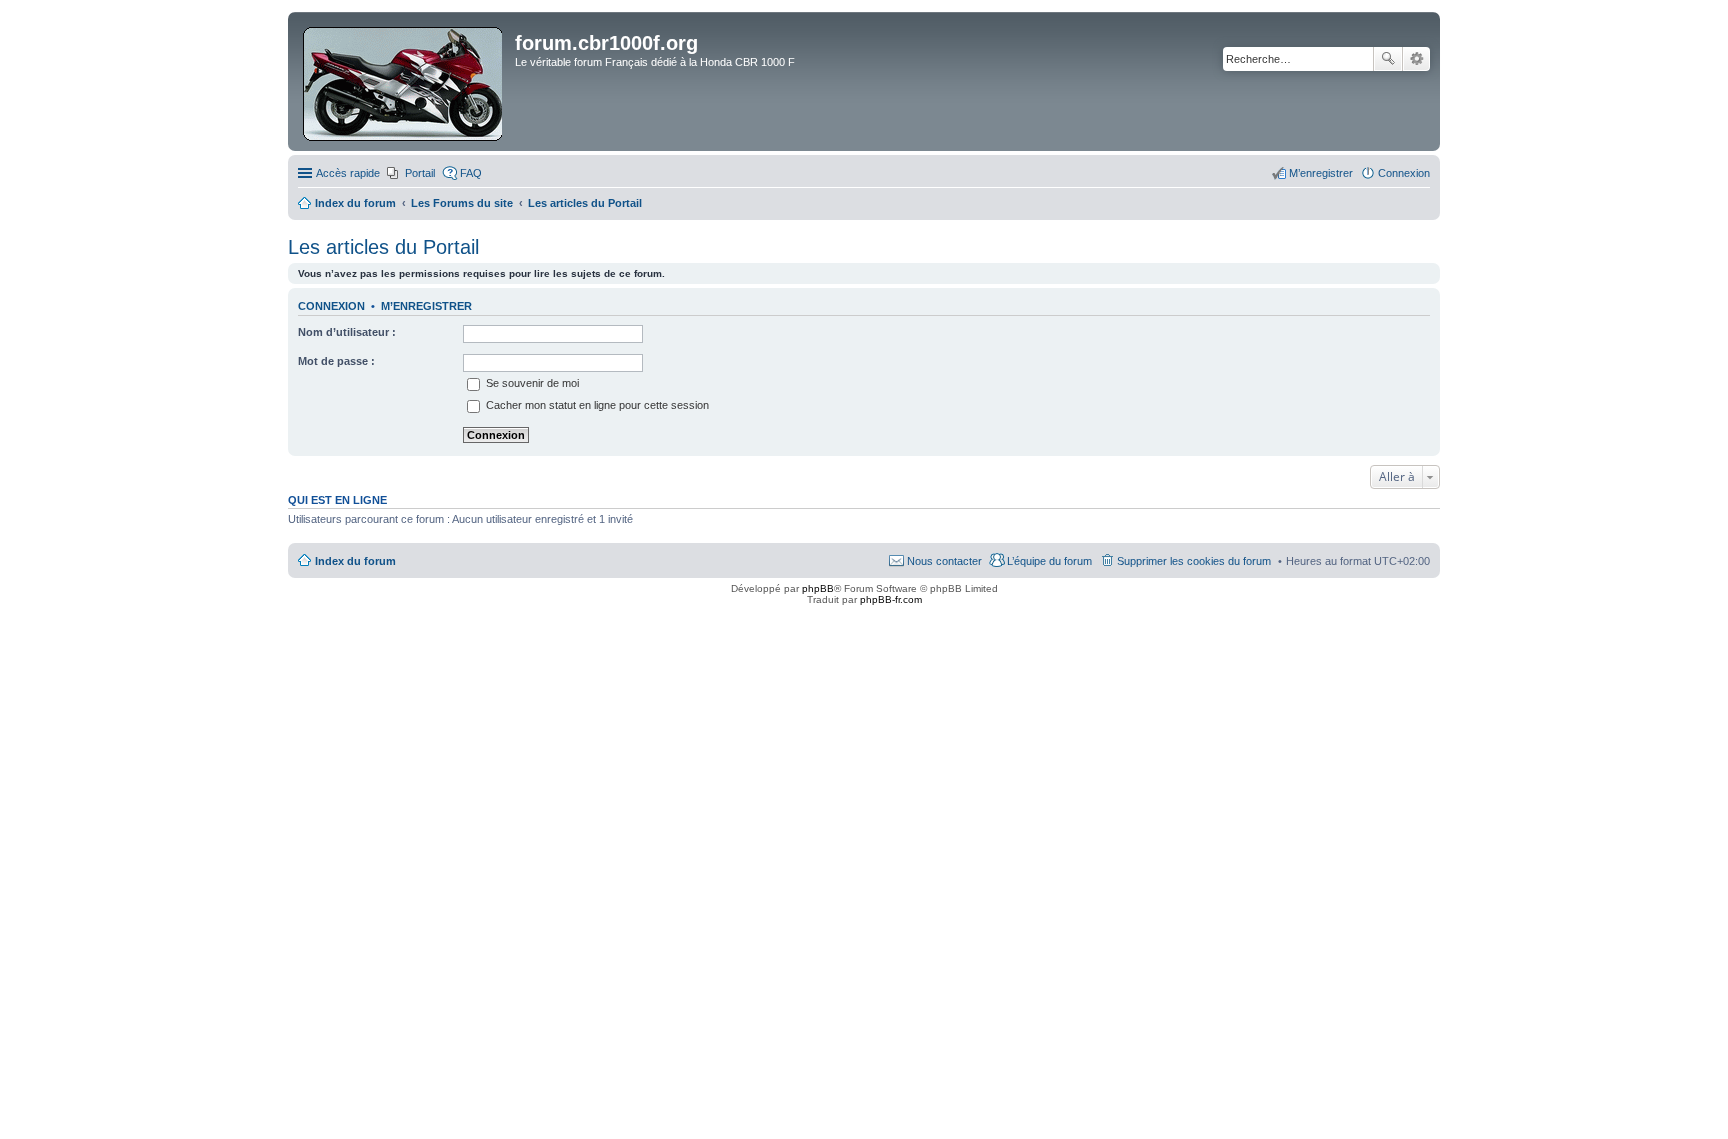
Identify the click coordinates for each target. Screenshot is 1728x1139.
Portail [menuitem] (420, 173)
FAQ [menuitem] (471, 173)
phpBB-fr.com (891, 599)
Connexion (331, 306)
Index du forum (355, 561)
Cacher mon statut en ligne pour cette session (596, 405)
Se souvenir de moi (531, 383)
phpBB (818, 588)
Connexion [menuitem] (1404, 173)
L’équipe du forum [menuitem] (1049, 561)
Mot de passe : (336, 361)
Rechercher (1388, 59)
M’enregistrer (426, 306)
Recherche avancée (1416, 59)
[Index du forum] (404, 81)
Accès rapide (348, 173)
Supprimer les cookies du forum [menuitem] (1194, 561)
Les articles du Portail (383, 247)
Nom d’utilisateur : (347, 332)
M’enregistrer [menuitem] (1321, 173)
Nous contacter (944, 561)
